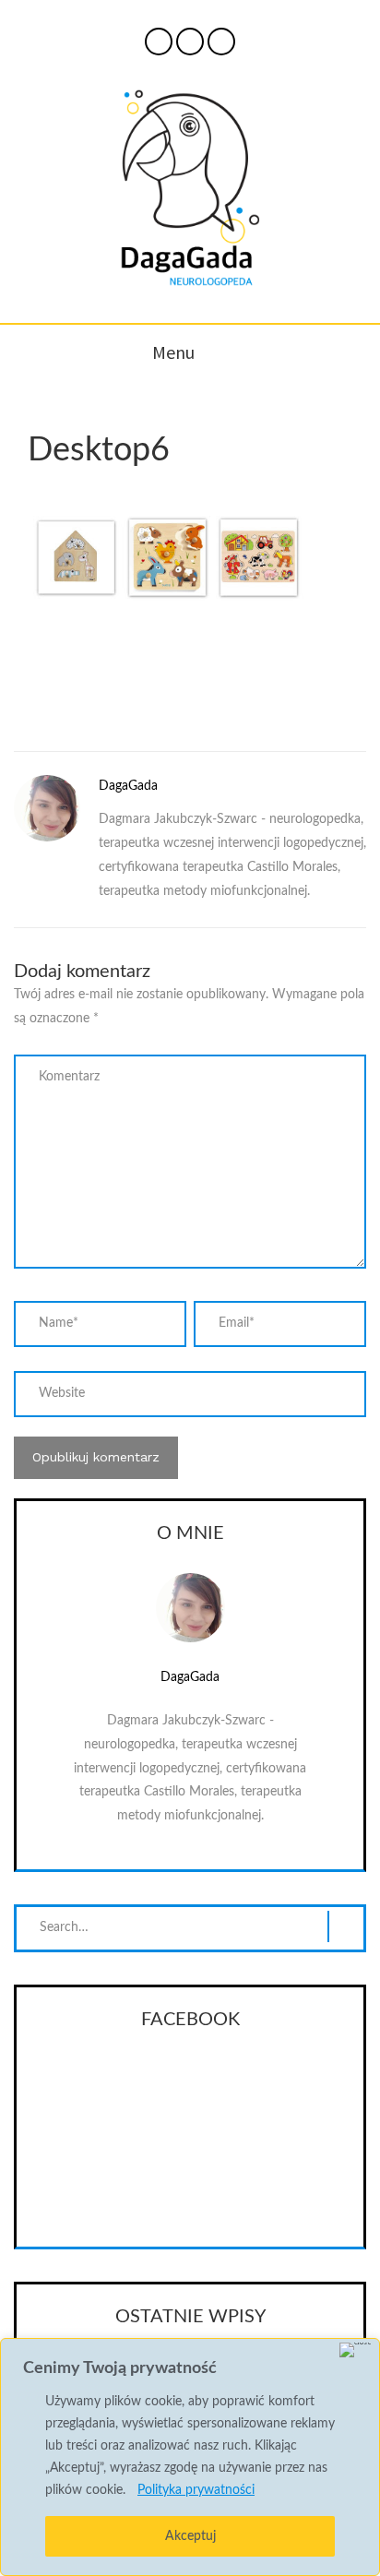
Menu (173, 352)
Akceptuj (190, 2536)
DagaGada (128, 786)
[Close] (356, 2350)
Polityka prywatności (196, 2490)
